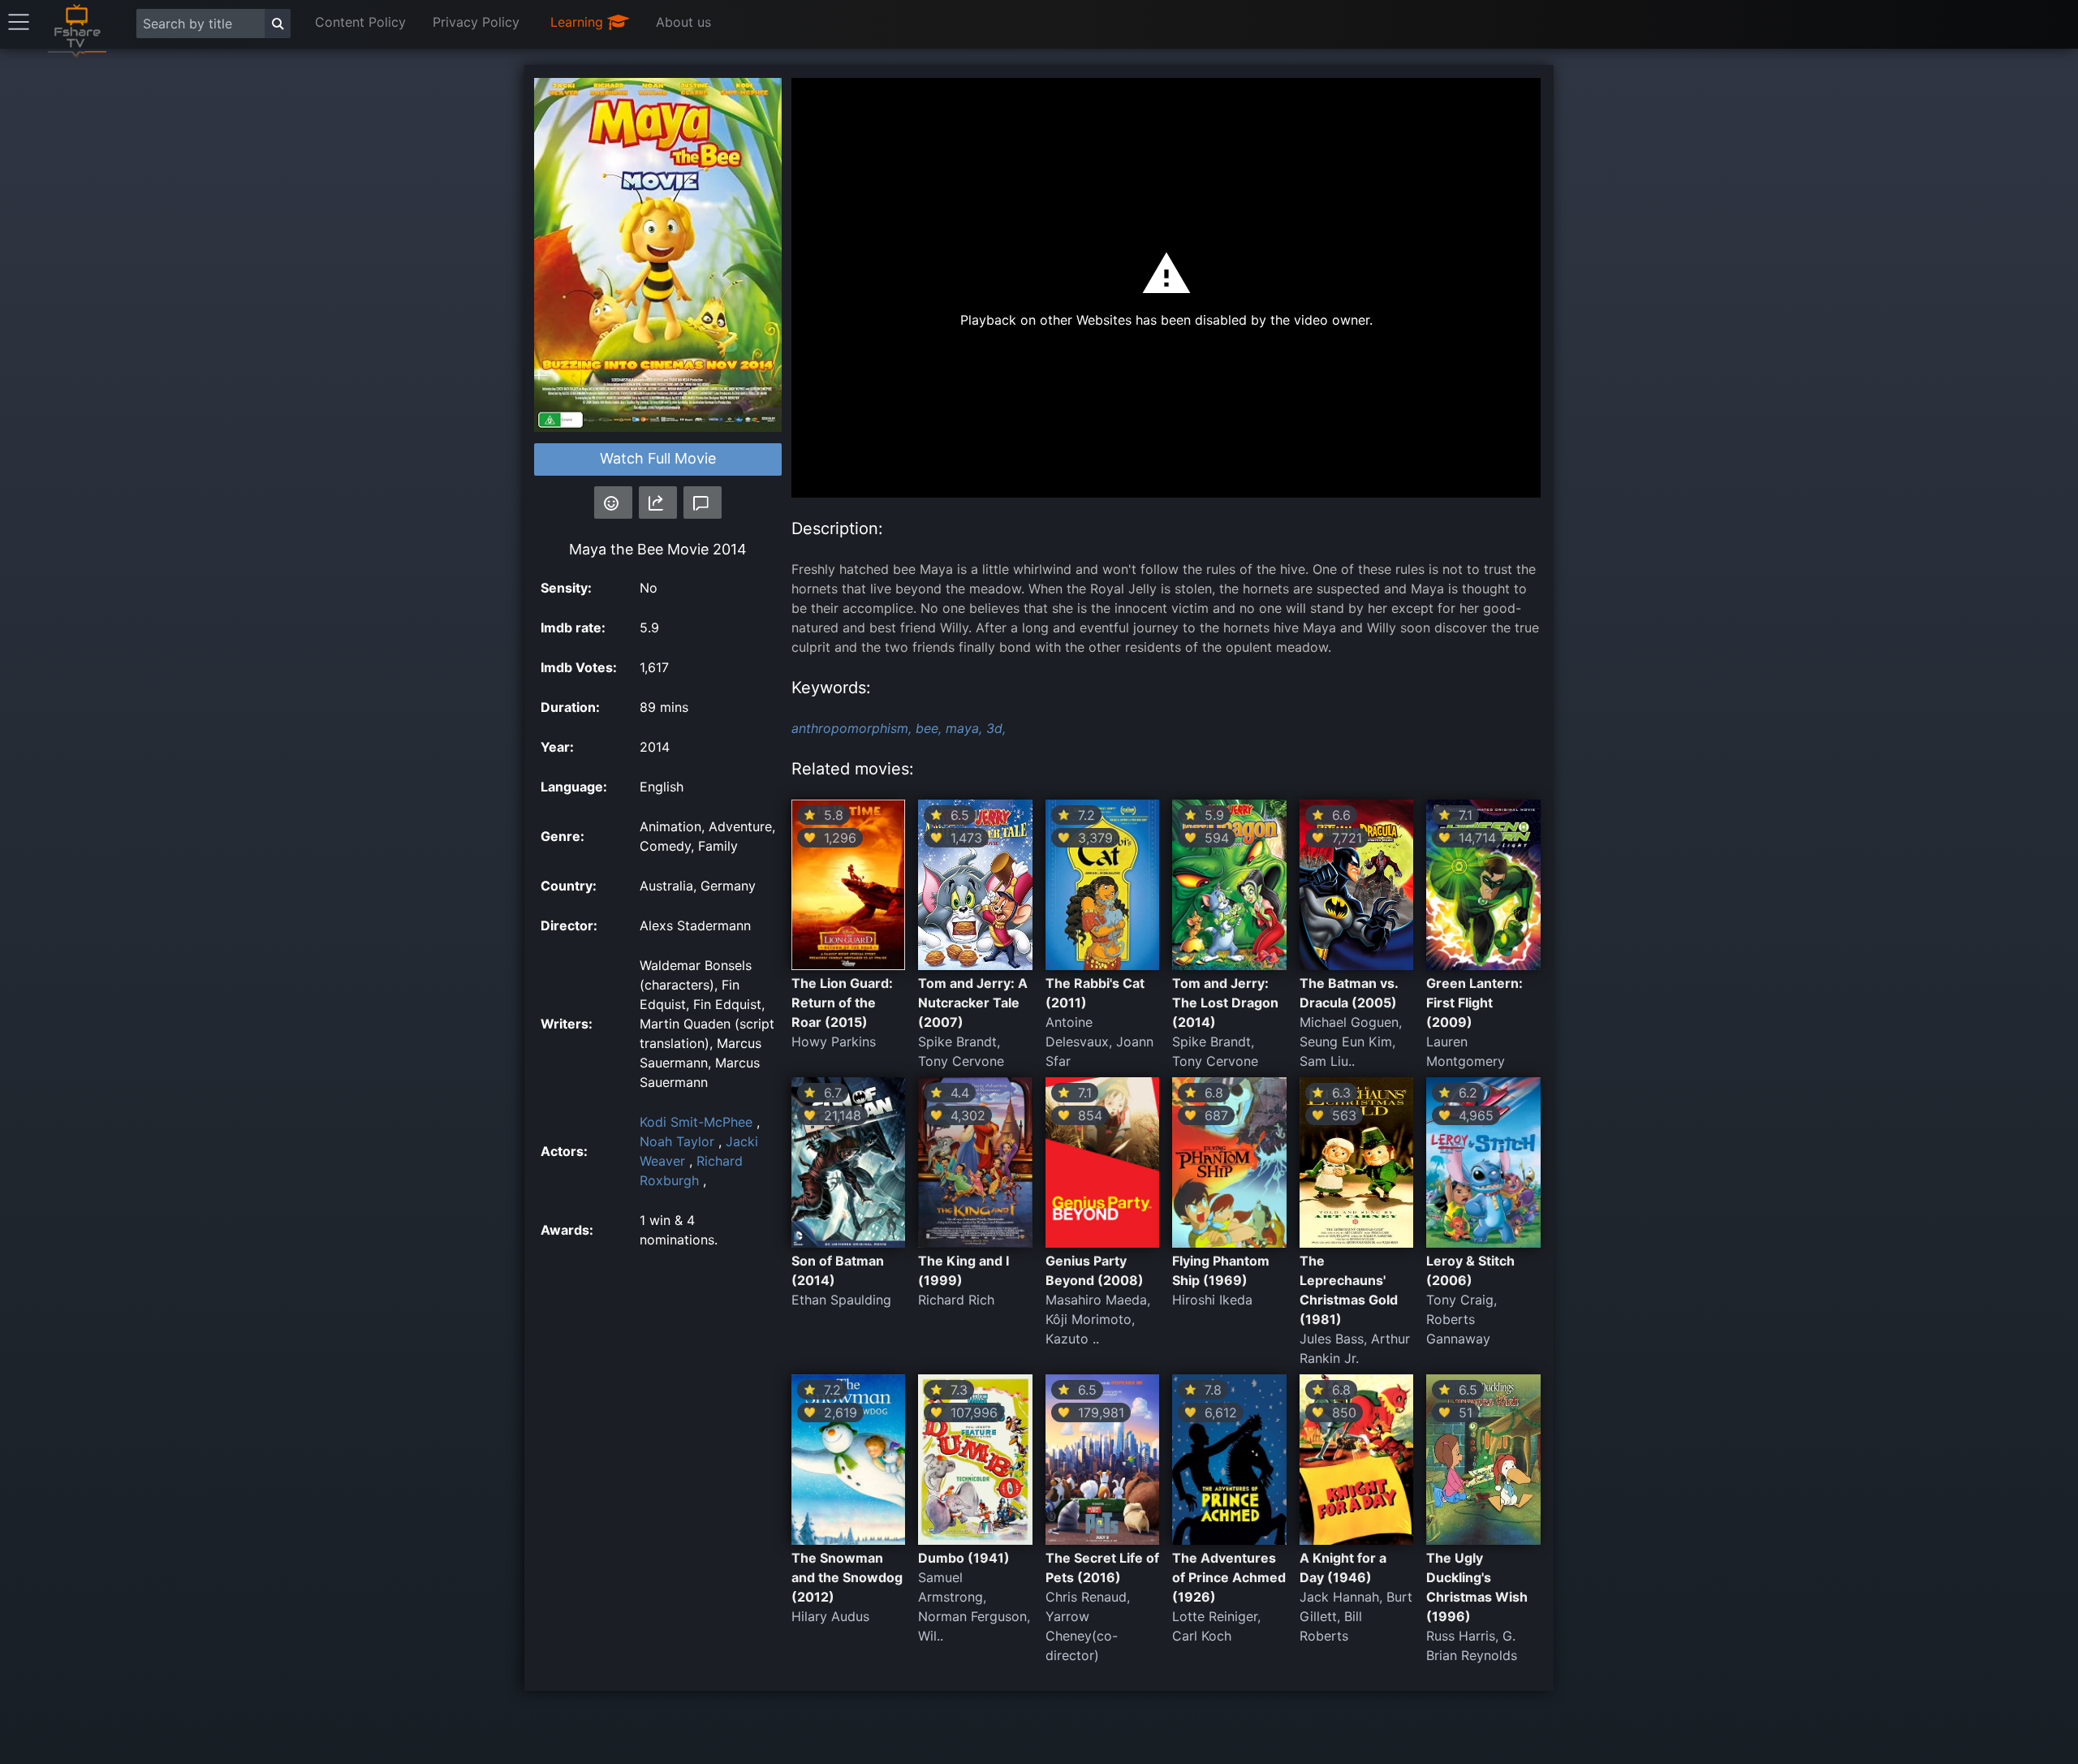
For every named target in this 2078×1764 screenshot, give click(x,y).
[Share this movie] (658, 502)
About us (683, 22)
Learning (579, 22)
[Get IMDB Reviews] (613, 502)
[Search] (278, 24)
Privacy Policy (476, 22)
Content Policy (360, 22)
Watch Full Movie (658, 458)
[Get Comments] (703, 502)
